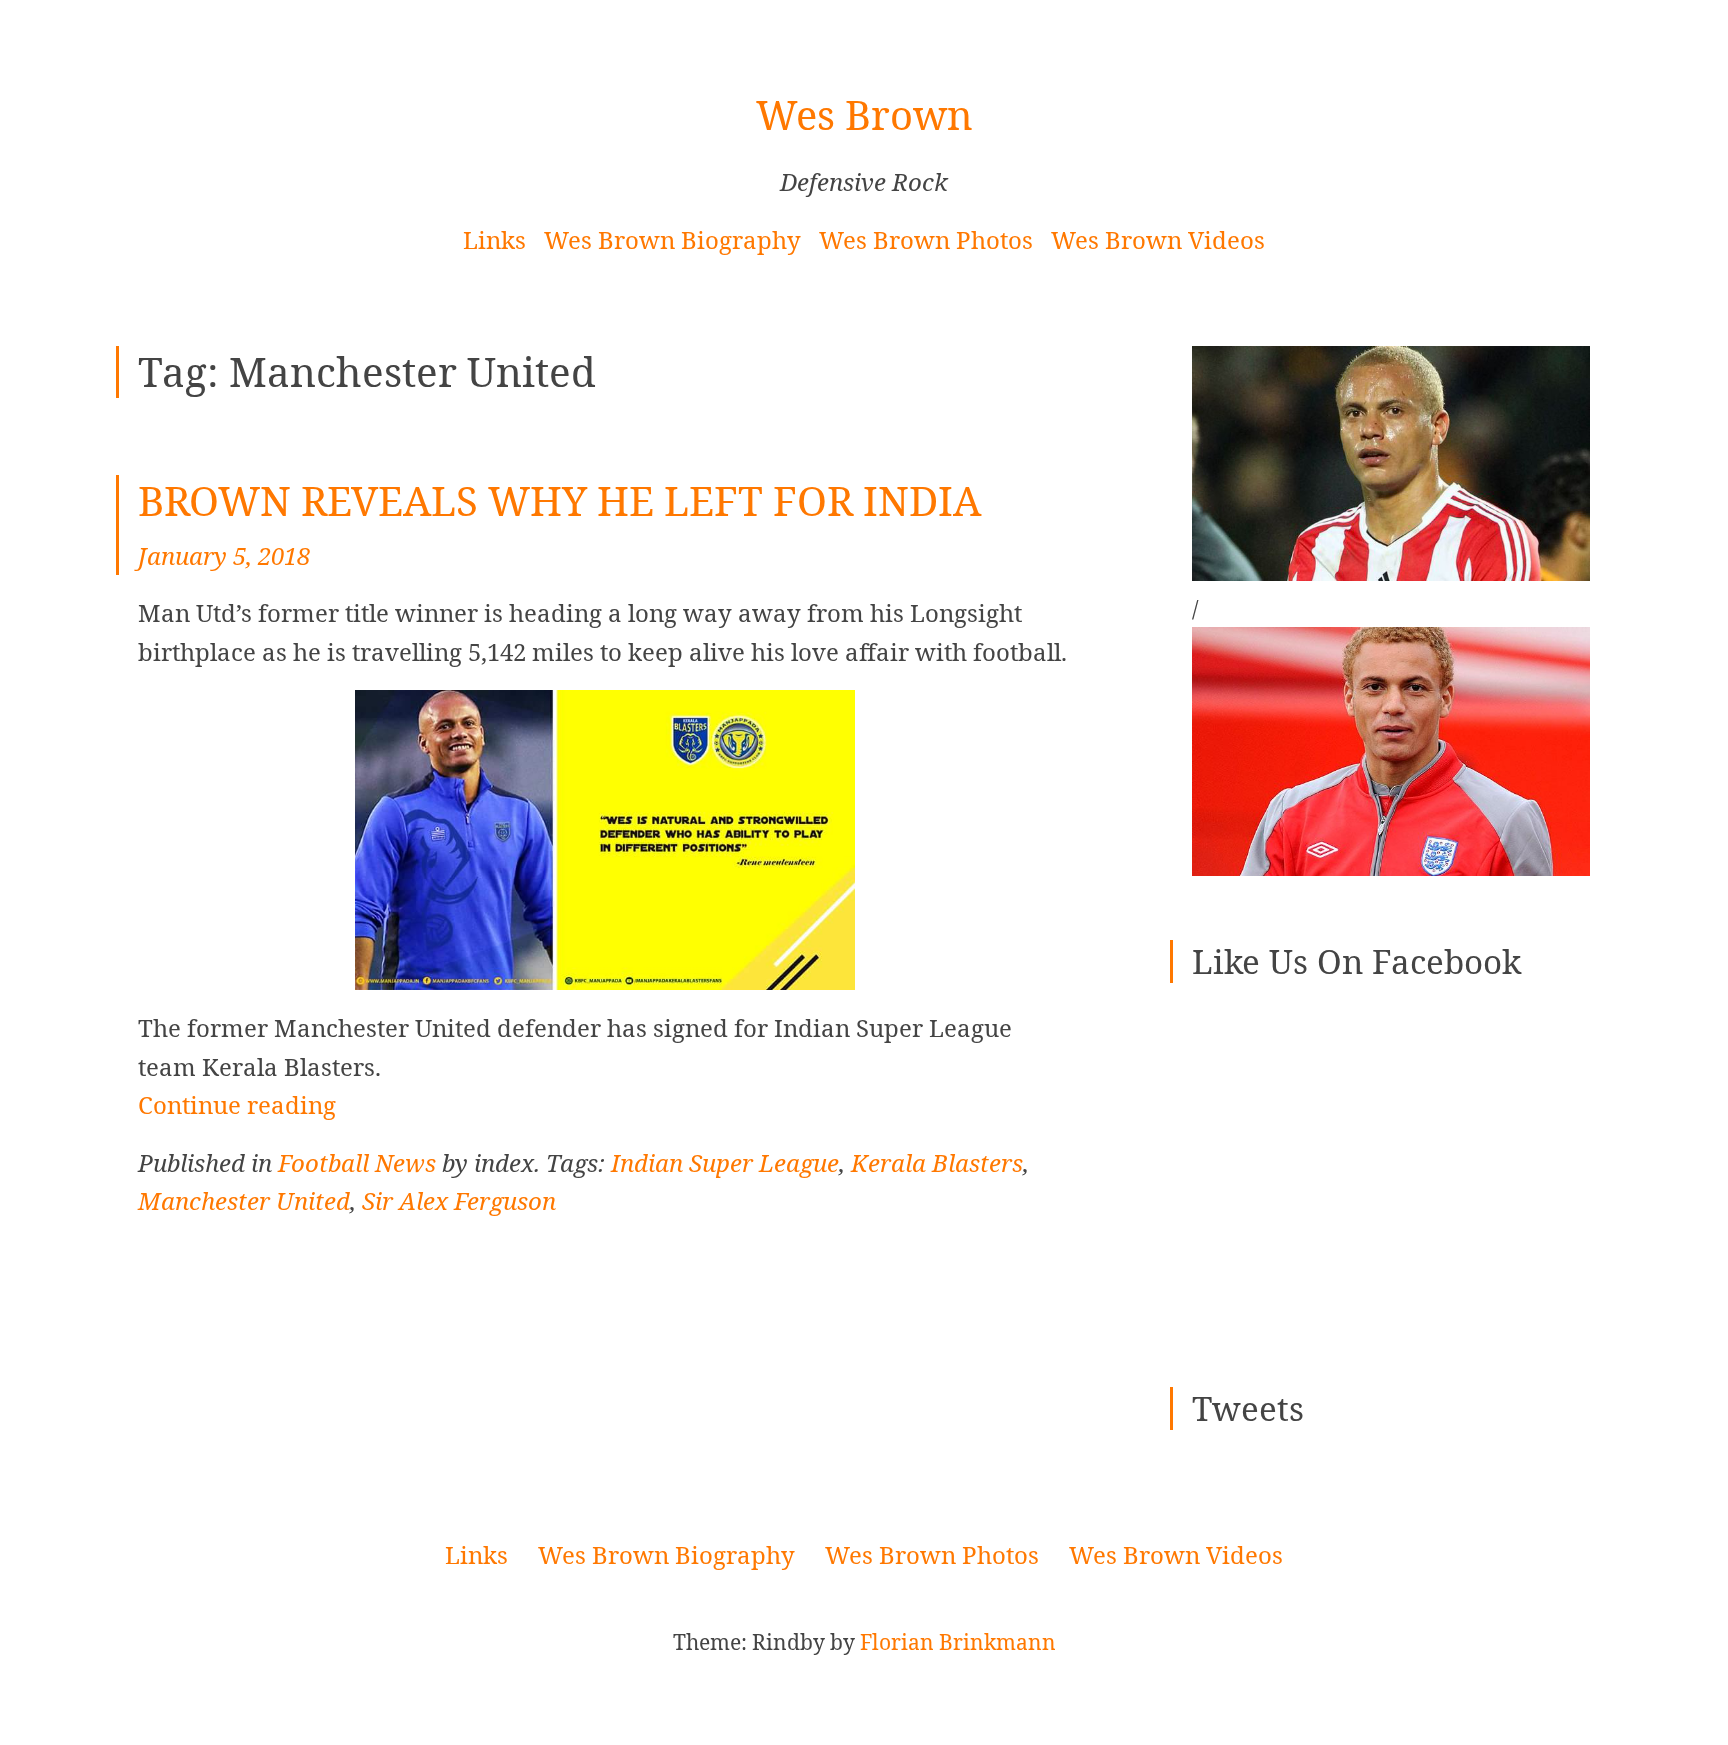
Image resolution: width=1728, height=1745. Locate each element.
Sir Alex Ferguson (459, 1200)
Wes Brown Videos (1158, 239)
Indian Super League (725, 1162)
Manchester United (244, 1200)
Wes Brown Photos (926, 239)
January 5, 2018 (224, 555)
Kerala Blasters (937, 1162)
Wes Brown (864, 114)
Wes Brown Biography (672, 239)
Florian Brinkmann (958, 1641)
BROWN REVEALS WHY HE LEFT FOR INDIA (559, 500)
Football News (357, 1162)
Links (494, 239)
